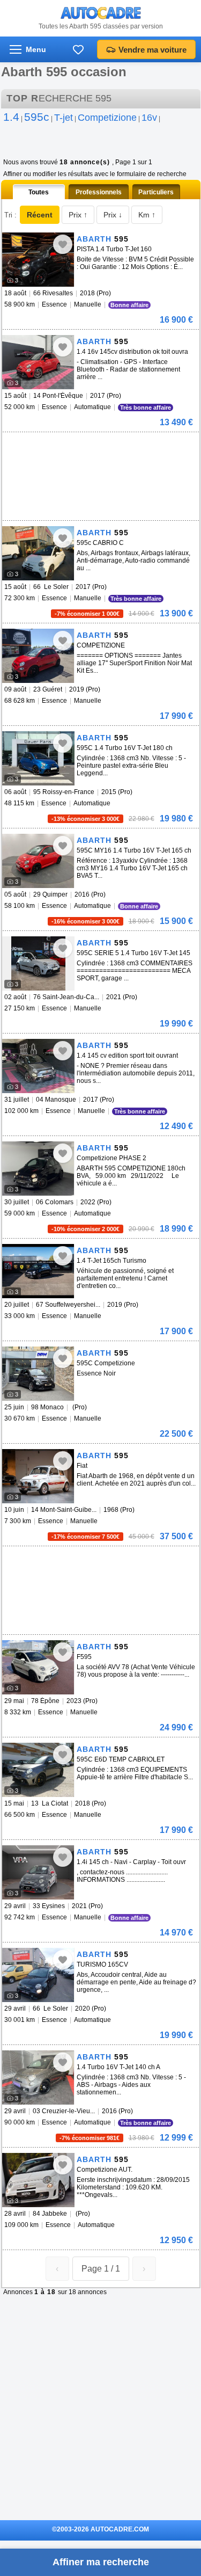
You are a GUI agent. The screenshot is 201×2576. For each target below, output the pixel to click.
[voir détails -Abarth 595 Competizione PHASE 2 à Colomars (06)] (38, 1169)
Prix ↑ (78, 215)
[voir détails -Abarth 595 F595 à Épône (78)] (38, 1667)
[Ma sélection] (78, 49)
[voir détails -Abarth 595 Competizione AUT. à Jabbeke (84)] (38, 2180)
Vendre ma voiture (152, 50)
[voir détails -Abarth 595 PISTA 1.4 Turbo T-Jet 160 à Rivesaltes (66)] (38, 260)
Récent (40, 215)
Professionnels (99, 192)
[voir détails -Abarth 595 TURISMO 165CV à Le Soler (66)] (38, 1975)
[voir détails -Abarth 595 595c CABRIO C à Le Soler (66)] (38, 553)
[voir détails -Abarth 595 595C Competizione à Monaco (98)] (38, 1374)
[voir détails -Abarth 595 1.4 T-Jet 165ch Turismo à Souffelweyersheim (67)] (38, 1271)
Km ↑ (147, 215)
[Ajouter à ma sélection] (63, 244)
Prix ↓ (113, 215)
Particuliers (156, 192)
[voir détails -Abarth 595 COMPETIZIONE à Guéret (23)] (38, 656)
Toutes (39, 192)
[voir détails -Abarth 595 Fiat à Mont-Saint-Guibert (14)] (38, 1476)
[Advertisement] (83, 448)
